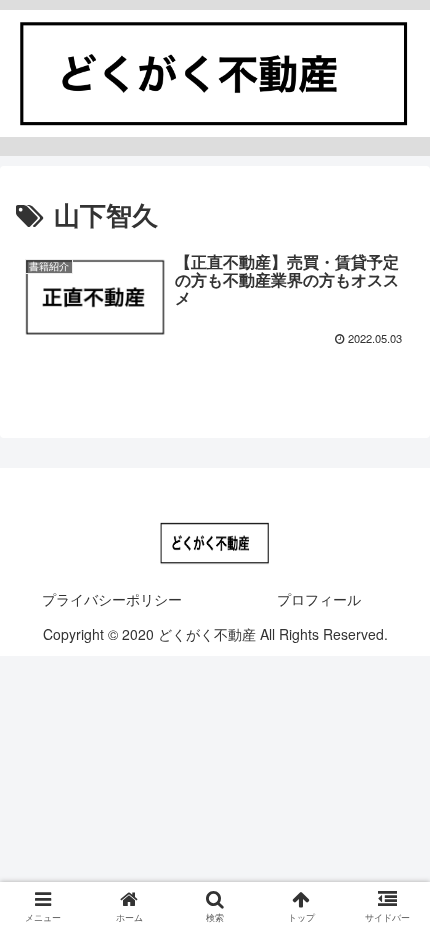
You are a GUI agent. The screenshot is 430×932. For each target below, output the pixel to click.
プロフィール (319, 599)
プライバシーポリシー (112, 599)
